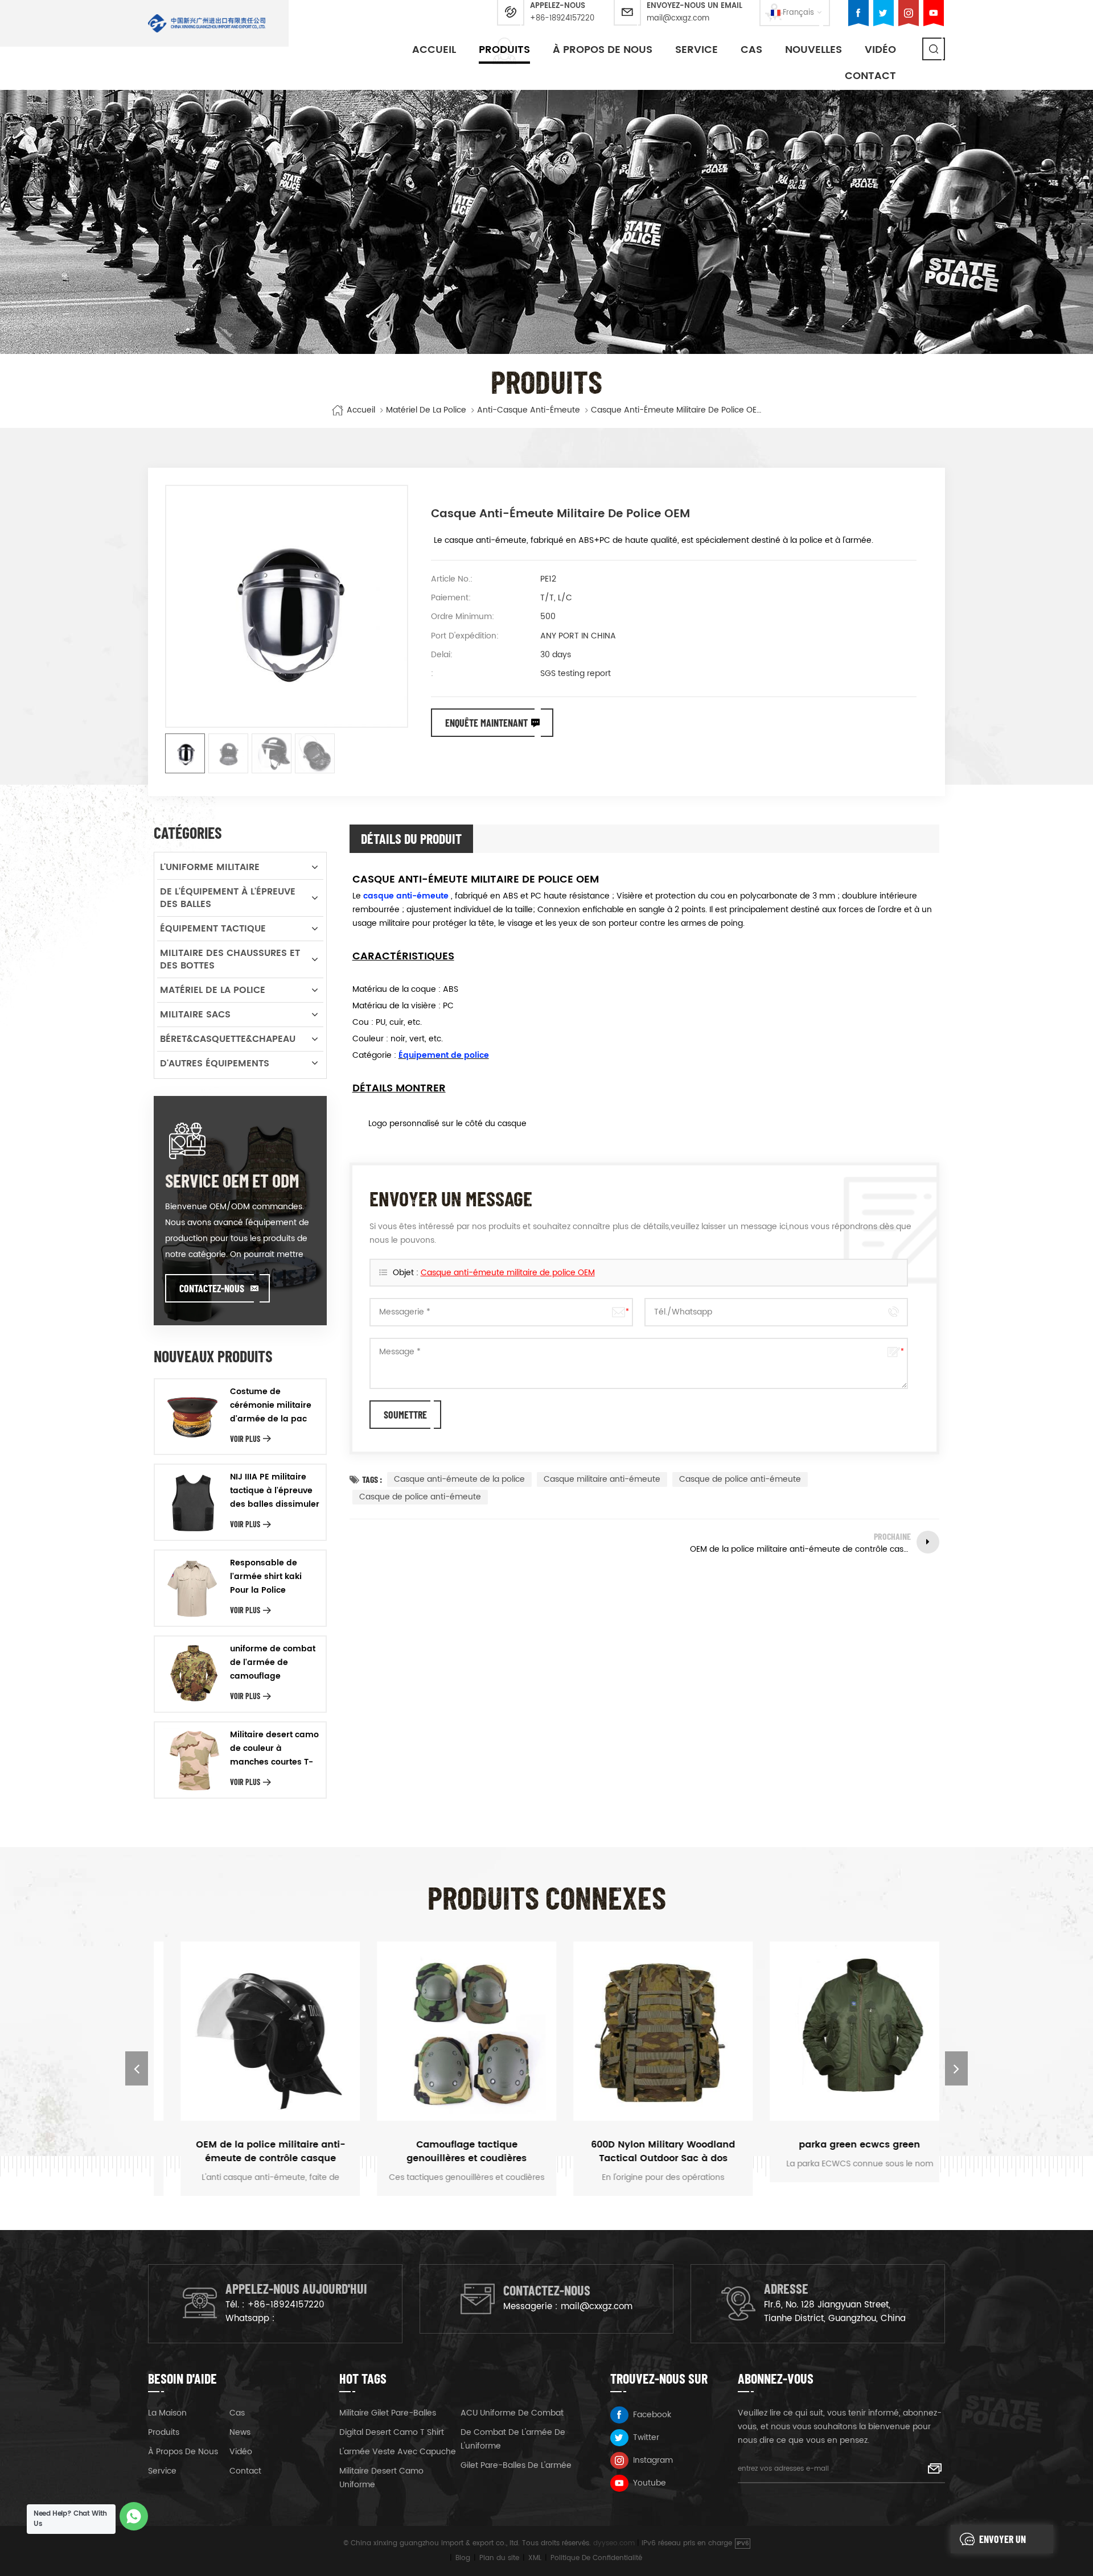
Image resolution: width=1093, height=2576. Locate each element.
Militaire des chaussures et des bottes (230, 959)
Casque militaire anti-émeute (602, 1479)
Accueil (434, 50)
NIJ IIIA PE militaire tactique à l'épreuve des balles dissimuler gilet (275, 1491)
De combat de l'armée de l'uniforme (513, 2439)
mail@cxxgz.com (678, 18)
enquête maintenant (486, 723)
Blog (463, 2558)
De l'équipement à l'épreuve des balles (228, 898)
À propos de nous (603, 50)
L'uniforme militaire (210, 867)
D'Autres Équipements (215, 1064)
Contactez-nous (212, 1288)
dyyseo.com (614, 2543)
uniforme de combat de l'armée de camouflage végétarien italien (273, 1663)
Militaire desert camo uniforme (381, 2478)
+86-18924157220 (562, 18)
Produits (504, 50)
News (240, 2432)
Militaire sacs (195, 1015)
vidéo (880, 50)
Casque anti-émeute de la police (459, 1479)
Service (697, 50)
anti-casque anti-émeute (529, 410)
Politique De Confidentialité (596, 2558)
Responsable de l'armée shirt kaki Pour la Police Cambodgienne (266, 1577)
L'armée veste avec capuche (398, 2452)
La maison (167, 2413)
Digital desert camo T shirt (392, 2432)
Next (956, 2068)
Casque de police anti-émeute (740, 1479)
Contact (870, 76)
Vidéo (241, 2452)
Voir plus (245, 1439)
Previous (137, 2068)
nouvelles (813, 50)
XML (535, 2558)
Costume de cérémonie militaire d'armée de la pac (271, 1405)
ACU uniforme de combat (512, 2413)
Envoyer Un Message (1002, 2543)
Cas (751, 50)
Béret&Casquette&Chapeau (228, 1039)
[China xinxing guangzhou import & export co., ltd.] (207, 23)
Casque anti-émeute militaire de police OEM (508, 1273)
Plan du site (499, 2558)
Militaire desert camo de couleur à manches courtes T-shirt (274, 1749)
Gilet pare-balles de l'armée (516, 2465)
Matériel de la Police (426, 410)
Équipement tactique (213, 929)
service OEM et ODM (232, 1180)
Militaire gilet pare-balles (388, 2413)
